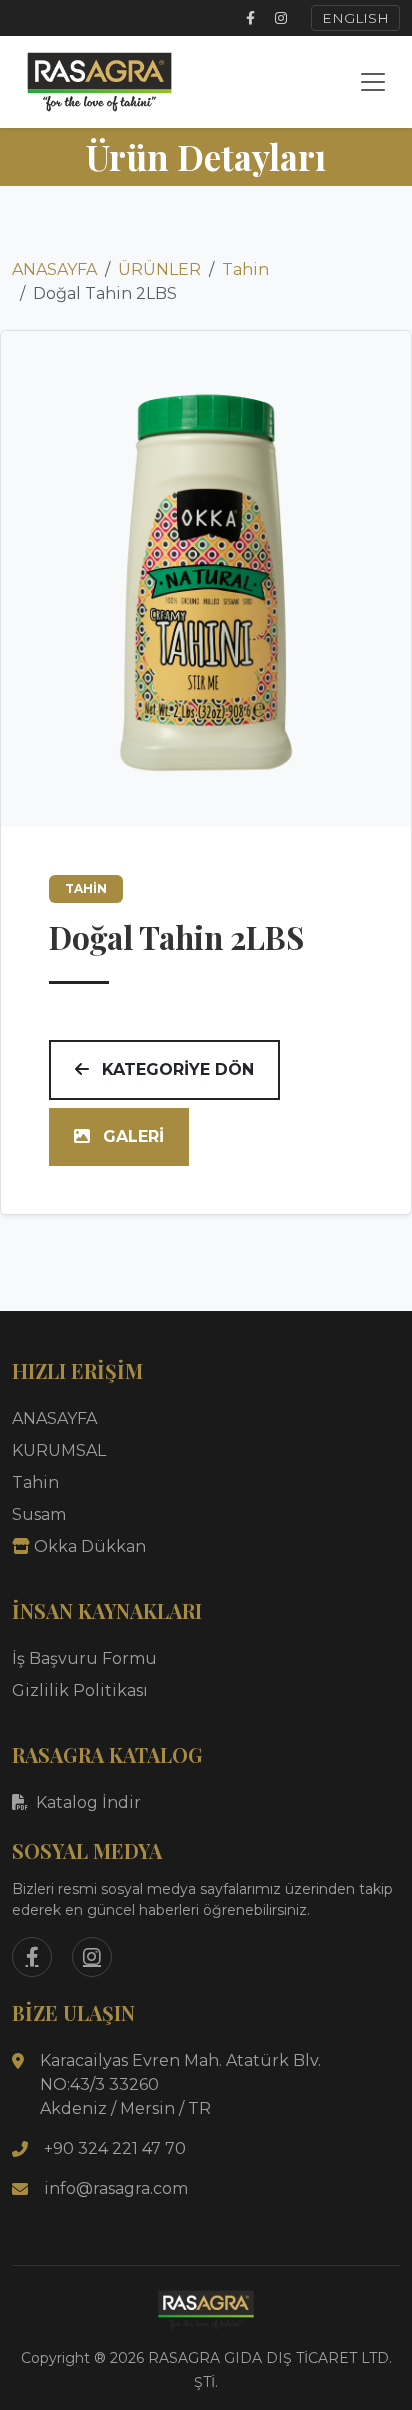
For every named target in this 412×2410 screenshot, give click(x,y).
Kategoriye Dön (175, 1069)
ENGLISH (355, 18)
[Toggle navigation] (373, 82)
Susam (39, 1514)
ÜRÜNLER (159, 269)
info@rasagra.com (116, 2188)
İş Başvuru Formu (84, 1658)
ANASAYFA (54, 269)
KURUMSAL (59, 1450)
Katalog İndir (88, 1802)
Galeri (131, 1136)
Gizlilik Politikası (80, 1690)
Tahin (245, 269)
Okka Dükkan (90, 1546)
